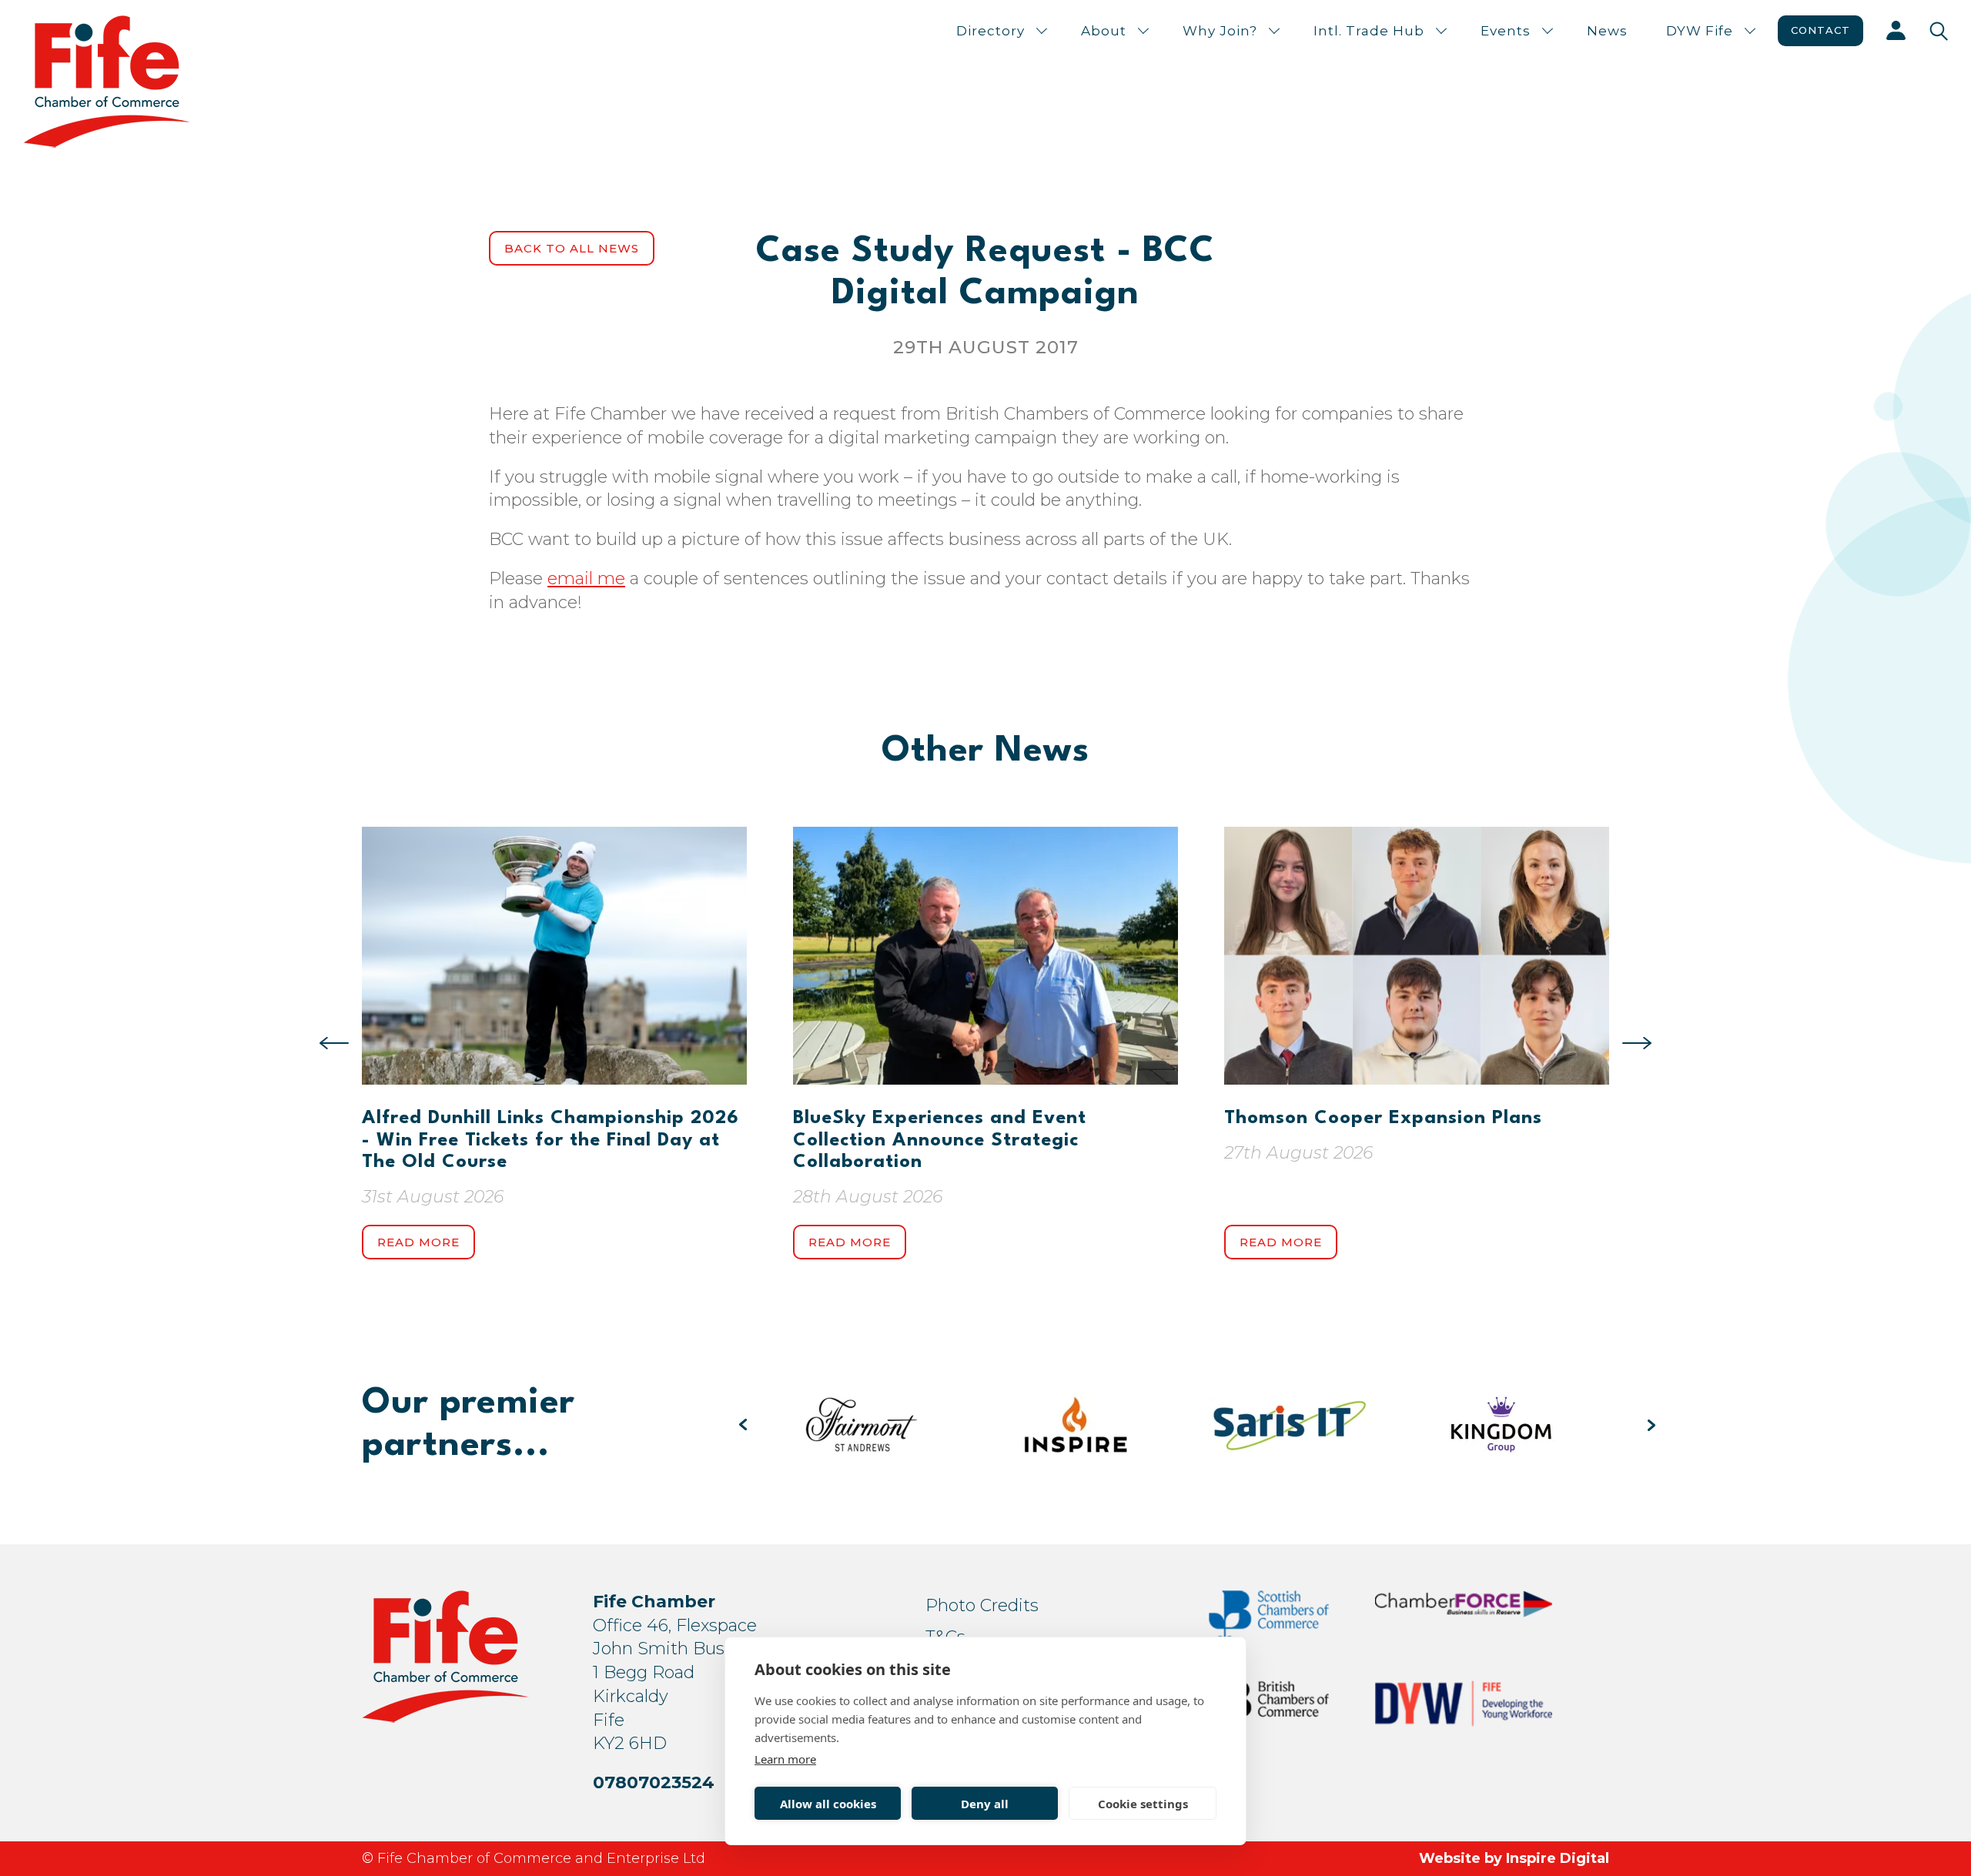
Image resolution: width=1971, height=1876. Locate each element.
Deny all (985, 1804)
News (1607, 31)
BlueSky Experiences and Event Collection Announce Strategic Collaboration (940, 1140)
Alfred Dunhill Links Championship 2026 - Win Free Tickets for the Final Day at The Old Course (550, 1140)
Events (1506, 31)
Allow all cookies (828, 1804)
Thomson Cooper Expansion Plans (1383, 1119)
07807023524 (654, 1782)
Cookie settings (1143, 1804)
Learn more (785, 1759)
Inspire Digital (1558, 1858)
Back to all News (572, 248)
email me (586, 579)
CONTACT (1820, 30)
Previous (334, 1043)
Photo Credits (982, 1605)
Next (1637, 1043)
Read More (418, 1242)
